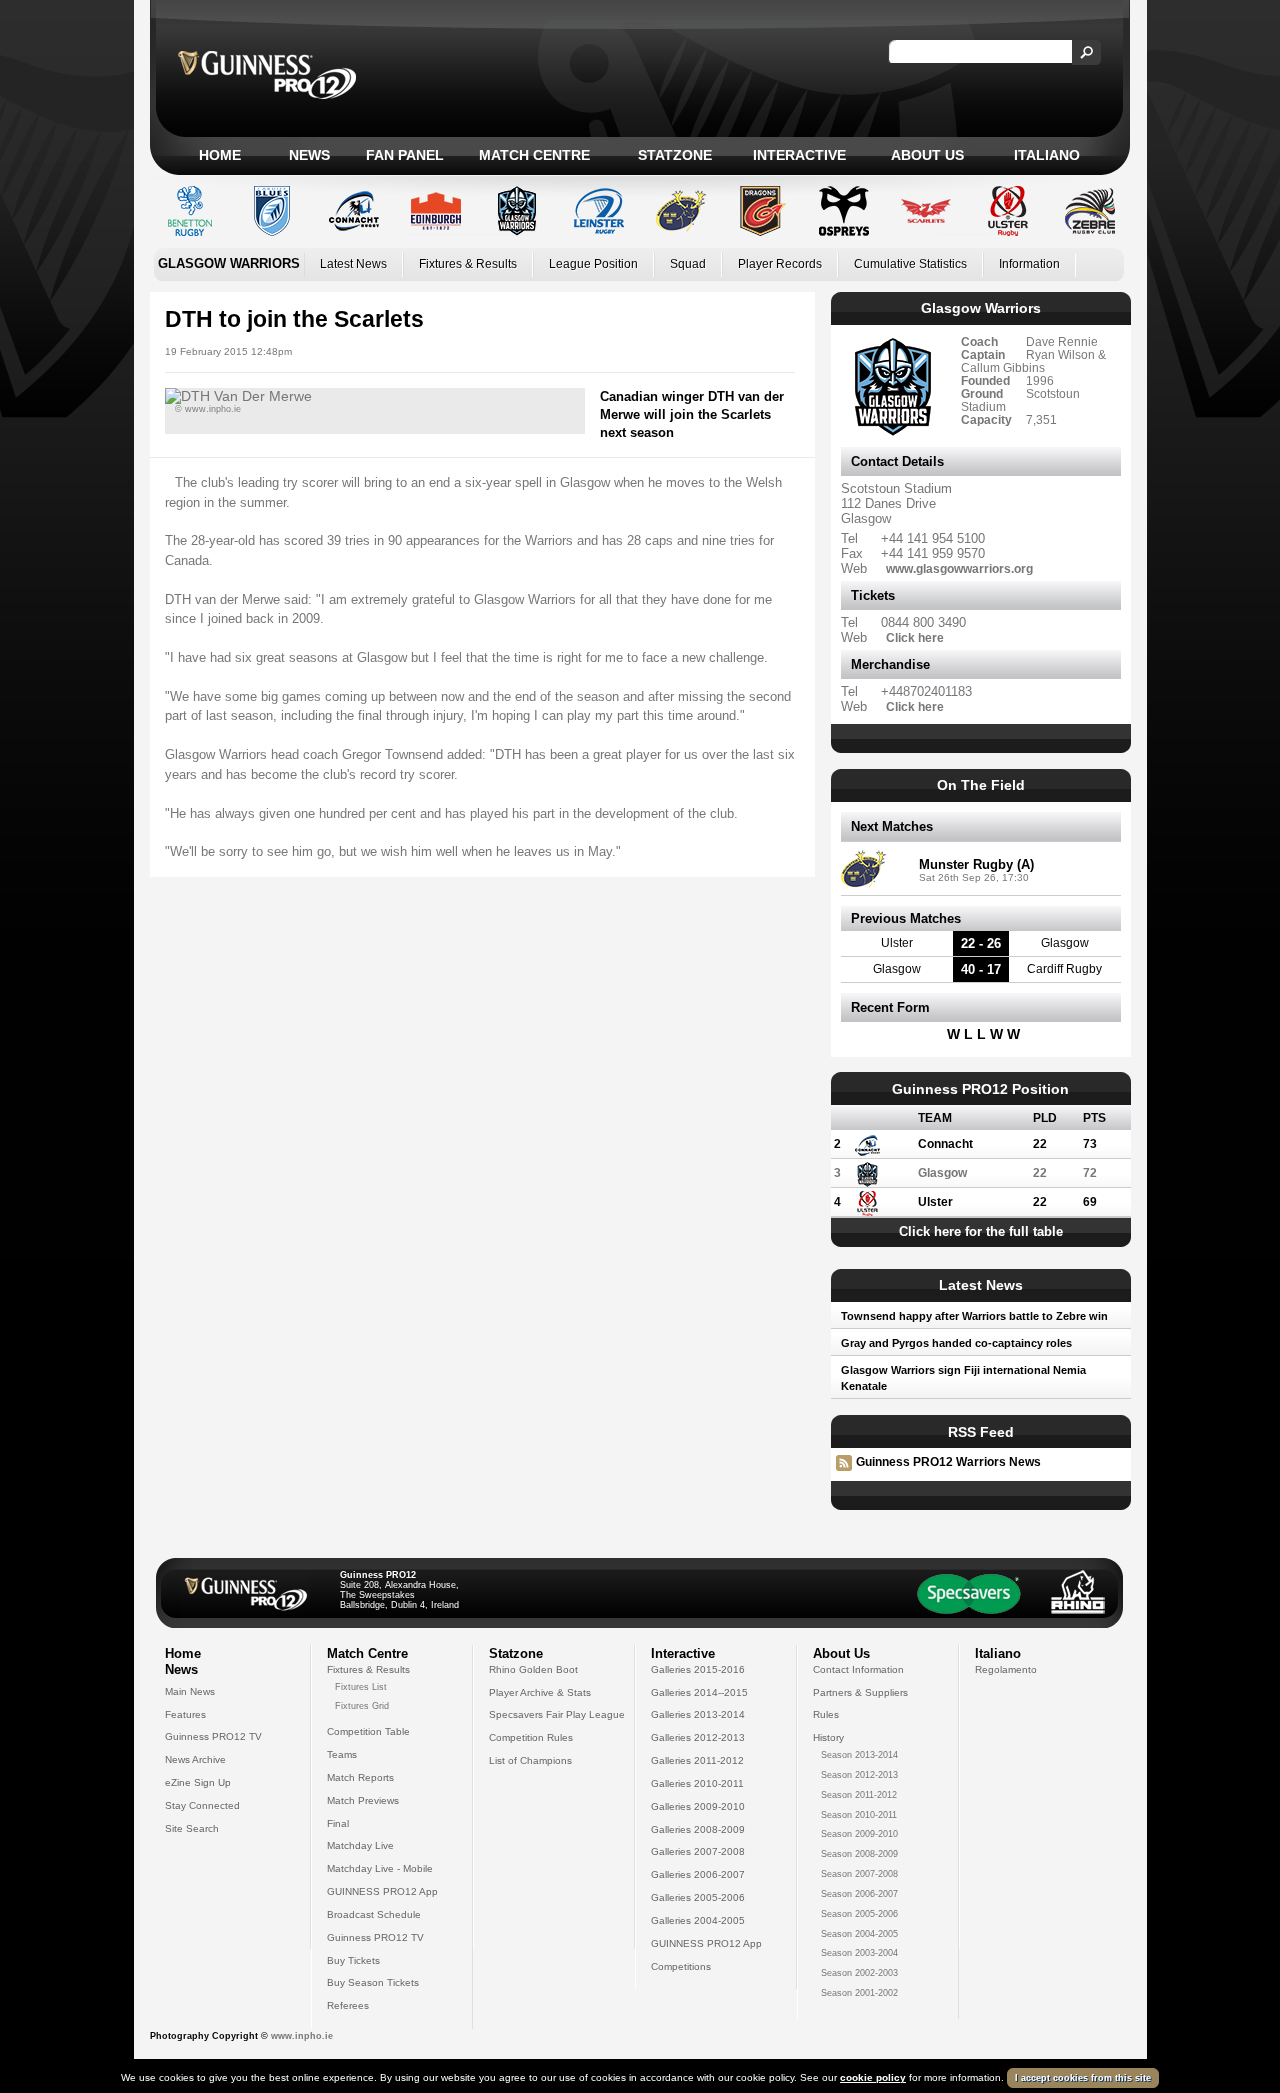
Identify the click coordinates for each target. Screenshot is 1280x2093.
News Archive (195, 1759)
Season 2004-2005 (859, 1934)
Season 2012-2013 (859, 1775)
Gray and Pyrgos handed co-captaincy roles (956, 1343)
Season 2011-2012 (859, 1795)
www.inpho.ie (302, 2036)
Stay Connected (202, 1805)
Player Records (780, 264)
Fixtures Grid (362, 1706)
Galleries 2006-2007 (698, 1874)
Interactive (799, 155)
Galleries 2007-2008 (698, 1851)
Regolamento (1006, 1669)
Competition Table (368, 1731)
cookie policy (873, 2077)
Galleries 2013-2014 (698, 1714)
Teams (342, 1754)
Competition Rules (531, 1737)
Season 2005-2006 (859, 1914)
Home (220, 155)
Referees (348, 2005)
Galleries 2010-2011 (697, 1783)
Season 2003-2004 (859, 1953)
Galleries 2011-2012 (697, 1760)
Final (338, 1823)
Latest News (353, 264)
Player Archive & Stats (540, 1692)
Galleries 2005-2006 (698, 1897)
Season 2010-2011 (859, 1815)
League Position (593, 264)
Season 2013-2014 (859, 1755)
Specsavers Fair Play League (557, 1714)
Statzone (675, 155)
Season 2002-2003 (859, 1973)
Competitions (681, 1966)
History (828, 1737)
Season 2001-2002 (859, 1993)
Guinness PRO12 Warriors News (948, 1462)
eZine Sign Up (198, 1782)
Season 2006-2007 (859, 1894)
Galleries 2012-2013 (698, 1737)
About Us (927, 155)
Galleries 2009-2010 (698, 1806)
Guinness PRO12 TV (213, 1736)
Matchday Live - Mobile (380, 1868)
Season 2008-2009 (859, 1854)
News (309, 155)
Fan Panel (405, 155)
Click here (915, 637)
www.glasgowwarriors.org (959, 568)
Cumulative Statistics (910, 264)
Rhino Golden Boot (533, 1669)
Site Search (192, 1828)
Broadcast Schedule (374, 1914)
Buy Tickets (353, 1960)
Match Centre (534, 155)
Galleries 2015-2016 (698, 1669)
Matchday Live (360, 1845)
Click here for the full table (981, 1231)
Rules (826, 1714)
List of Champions (530, 1760)
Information (1029, 264)
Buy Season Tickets (373, 1982)
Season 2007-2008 (859, 1874)
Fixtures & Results (468, 264)
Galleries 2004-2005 (698, 1920)
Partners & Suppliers (860, 1692)
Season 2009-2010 (859, 1834)
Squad (688, 264)
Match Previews (363, 1800)
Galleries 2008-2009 (698, 1829)
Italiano (1047, 155)
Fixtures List (361, 1687)
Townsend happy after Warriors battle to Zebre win (974, 1316)
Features (185, 1714)
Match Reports (360, 1777)
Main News (190, 1691)
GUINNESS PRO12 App (382, 1891)
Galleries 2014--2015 (699, 1692)
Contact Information (858, 1669)
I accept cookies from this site (1083, 2078)
